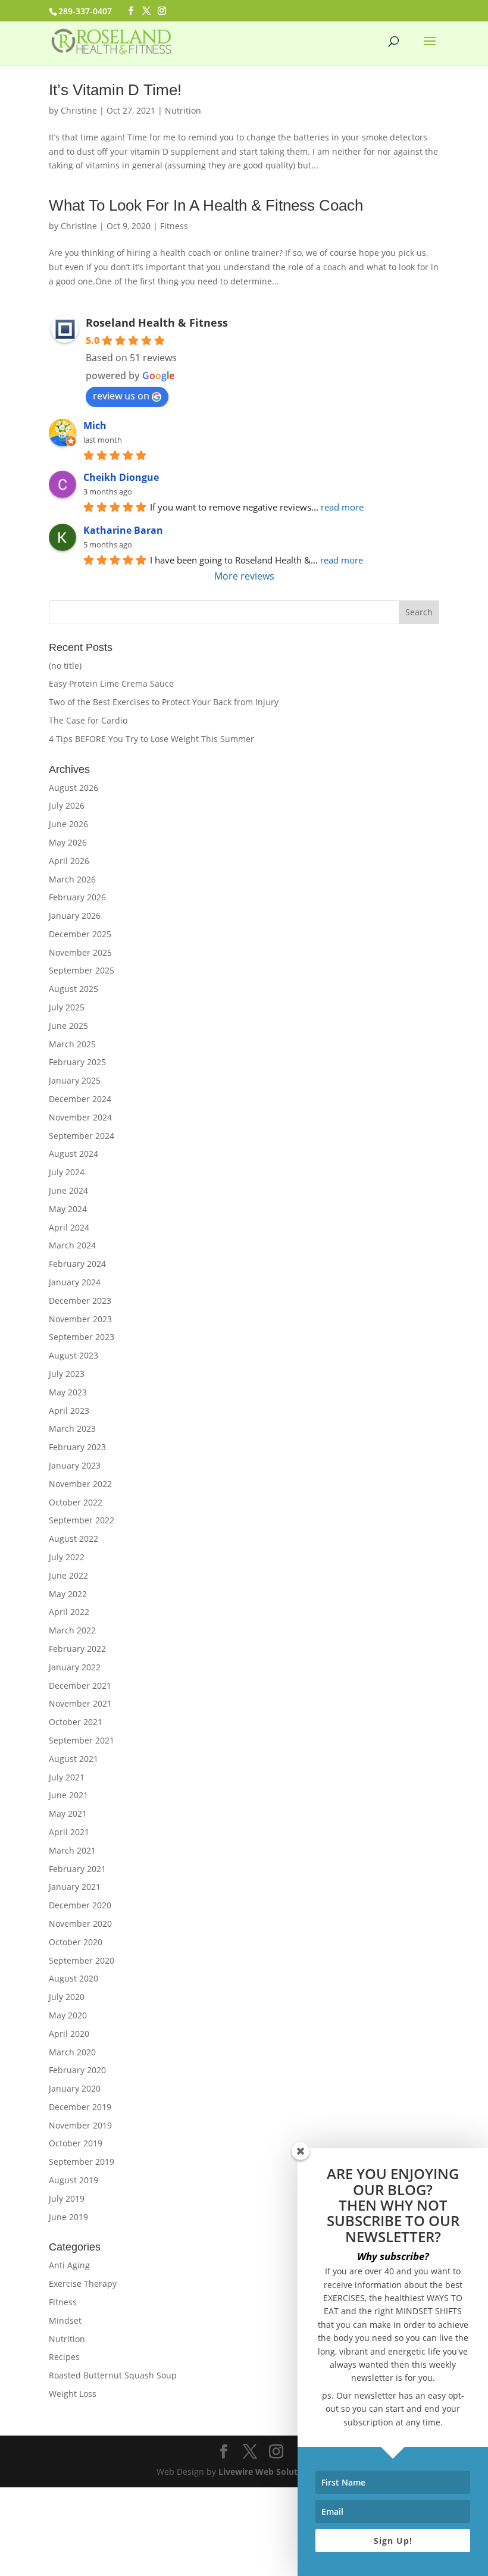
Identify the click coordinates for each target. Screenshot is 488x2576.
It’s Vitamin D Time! (115, 90)
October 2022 (76, 1502)
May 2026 (68, 842)
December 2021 (80, 1685)
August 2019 (73, 2180)
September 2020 (82, 1960)
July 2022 (67, 1557)
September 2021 (82, 1740)
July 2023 (67, 1374)
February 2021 (77, 1869)
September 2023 (82, 1337)
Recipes (64, 2357)
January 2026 (75, 915)
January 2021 (75, 1887)
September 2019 (82, 2162)
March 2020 (72, 2052)
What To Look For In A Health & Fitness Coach (206, 205)
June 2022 (68, 1575)
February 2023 (77, 1447)
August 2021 (73, 1759)
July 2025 (67, 1007)
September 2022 (82, 1520)
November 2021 (80, 1703)
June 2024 (68, 1190)
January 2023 (75, 1465)
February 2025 (77, 1062)
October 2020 (76, 1942)
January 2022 (75, 1667)
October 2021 (76, 1722)
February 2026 (77, 897)
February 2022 (77, 1649)
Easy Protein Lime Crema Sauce (111, 683)
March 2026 (72, 879)
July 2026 (67, 805)
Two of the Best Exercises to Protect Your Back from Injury (164, 702)
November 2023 (80, 1319)
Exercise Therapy (83, 2284)
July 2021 (67, 1777)
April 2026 (69, 861)
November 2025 (80, 952)
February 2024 (77, 1264)
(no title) (65, 666)
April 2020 (69, 2034)
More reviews (244, 576)
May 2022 (68, 1594)
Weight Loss (73, 2394)
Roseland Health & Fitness (157, 323)
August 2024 (73, 1154)
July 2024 (67, 1172)
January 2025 (75, 1080)
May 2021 (68, 1813)
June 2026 (68, 824)
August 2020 (73, 1978)
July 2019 (67, 2198)
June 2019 (68, 2217)
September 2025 (82, 970)
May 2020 (68, 2015)
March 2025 (72, 1044)
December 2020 (80, 1905)
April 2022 (69, 1612)
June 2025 (68, 1026)
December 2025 (80, 934)
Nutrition (183, 110)
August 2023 (73, 1355)
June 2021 (68, 1795)
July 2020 (67, 1997)
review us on (121, 396)
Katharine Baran (123, 530)
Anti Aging (69, 2265)
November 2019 (80, 2125)
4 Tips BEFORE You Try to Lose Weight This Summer (151, 739)
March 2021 (72, 1850)
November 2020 (80, 1924)
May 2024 (68, 1209)
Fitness (174, 226)
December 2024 (80, 1099)
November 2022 (80, 1484)
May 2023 (68, 1392)
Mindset (65, 2320)
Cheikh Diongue (121, 477)
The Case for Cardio (88, 720)
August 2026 (73, 788)
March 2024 (72, 1245)
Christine (79, 110)
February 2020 (77, 2070)
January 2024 (75, 1282)
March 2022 (72, 1630)
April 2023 (69, 1411)
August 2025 (73, 989)
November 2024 (80, 1117)
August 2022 (73, 1539)
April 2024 (69, 1227)
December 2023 (80, 1300)
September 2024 (82, 1136)
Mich (95, 425)
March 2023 (72, 1428)
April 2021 (69, 1832)
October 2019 (76, 2143)
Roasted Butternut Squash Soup (113, 2375)
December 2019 (80, 2107)
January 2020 (75, 2088)
